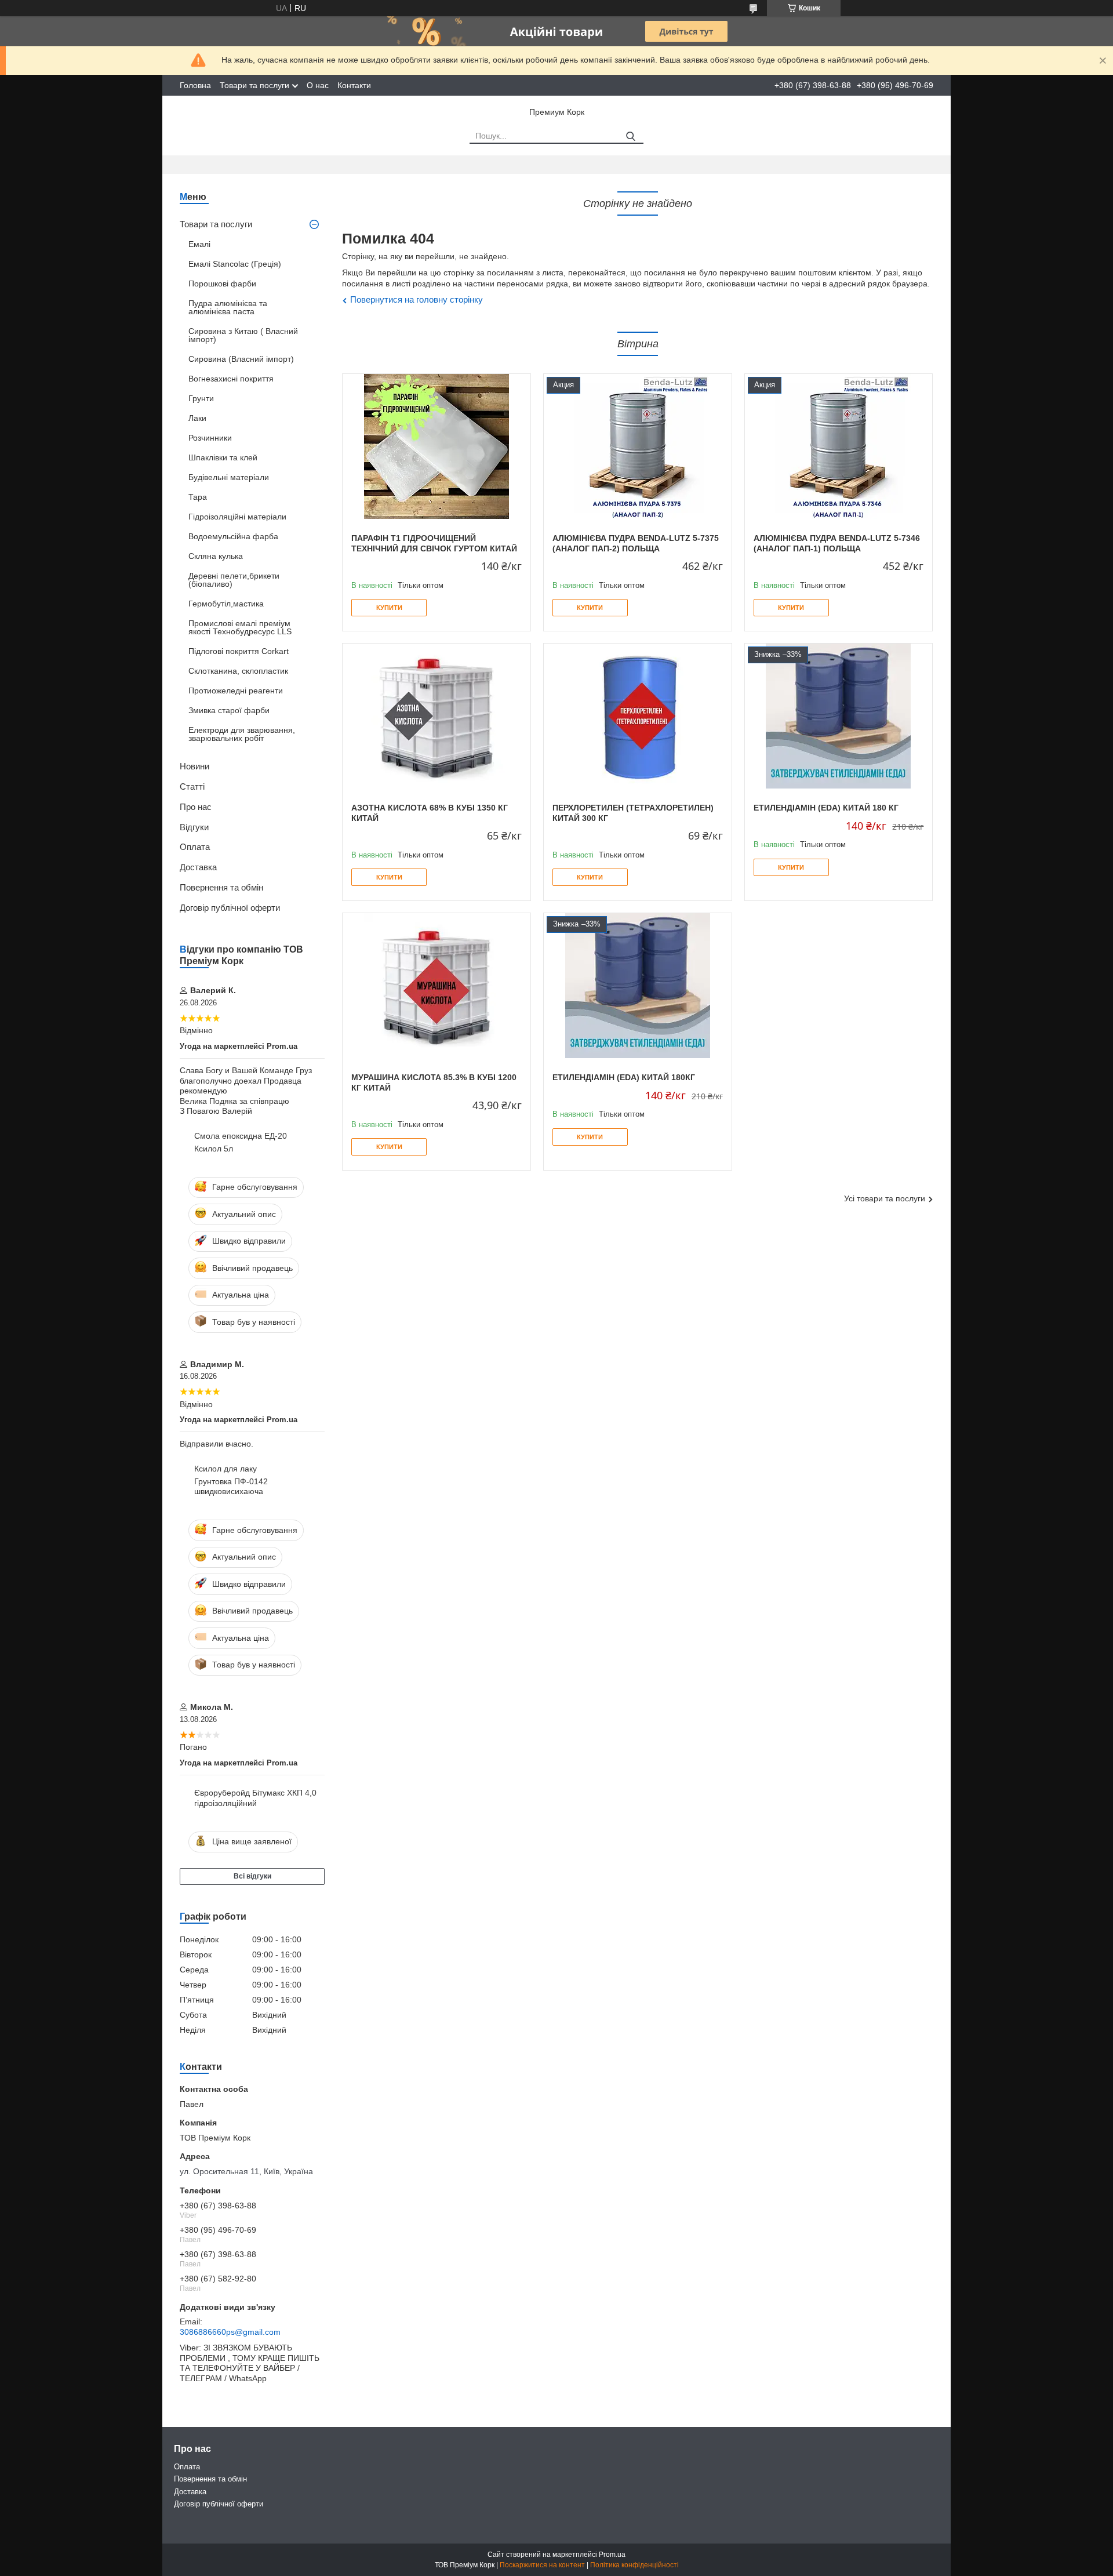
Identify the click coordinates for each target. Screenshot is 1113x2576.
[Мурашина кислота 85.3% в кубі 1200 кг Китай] (437, 986)
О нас (318, 85)
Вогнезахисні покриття (231, 379)
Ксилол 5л (214, 1149)
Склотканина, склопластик (238, 671)
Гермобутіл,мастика (226, 604)
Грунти (201, 398)
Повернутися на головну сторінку (417, 299)
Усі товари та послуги (885, 1198)
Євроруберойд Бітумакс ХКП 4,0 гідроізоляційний (255, 1798)
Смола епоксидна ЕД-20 (241, 1136)
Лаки (197, 418)
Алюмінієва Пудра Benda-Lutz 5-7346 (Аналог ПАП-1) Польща (837, 543)
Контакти (354, 85)
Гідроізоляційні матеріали (237, 517)
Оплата (195, 847)
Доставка (198, 867)
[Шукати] (630, 137)
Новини (194, 766)
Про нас (196, 807)
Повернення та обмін (221, 887)
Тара (198, 497)
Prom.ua (612, 2555)
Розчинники (210, 438)
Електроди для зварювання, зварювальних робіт (242, 734)
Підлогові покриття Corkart (239, 651)
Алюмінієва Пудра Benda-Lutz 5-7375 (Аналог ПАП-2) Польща (636, 543)
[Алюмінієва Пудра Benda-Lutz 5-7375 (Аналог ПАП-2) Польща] (638, 446)
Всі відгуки (252, 1876)
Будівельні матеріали (229, 477)
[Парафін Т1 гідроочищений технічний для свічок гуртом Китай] (437, 446)
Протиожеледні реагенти (236, 691)
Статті (192, 786)
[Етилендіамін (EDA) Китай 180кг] (638, 986)
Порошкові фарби (222, 284)
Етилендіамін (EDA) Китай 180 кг (826, 808)
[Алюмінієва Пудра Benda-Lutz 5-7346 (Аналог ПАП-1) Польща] (839, 446)
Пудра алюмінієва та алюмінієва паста (228, 307)
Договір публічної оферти (230, 908)
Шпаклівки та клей (223, 457)
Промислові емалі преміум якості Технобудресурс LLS (240, 627)
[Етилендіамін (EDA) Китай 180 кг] (839, 716)
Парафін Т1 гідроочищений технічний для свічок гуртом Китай (434, 543)
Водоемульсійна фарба (233, 536)
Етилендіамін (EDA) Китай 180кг (624, 1077)
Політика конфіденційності (634, 2565)
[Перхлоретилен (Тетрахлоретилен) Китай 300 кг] (638, 716)
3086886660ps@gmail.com (230, 2332)
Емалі (199, 244)
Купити (389, 608)
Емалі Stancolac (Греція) (235, 264)
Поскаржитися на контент (542, 2565)
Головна (195, 85)
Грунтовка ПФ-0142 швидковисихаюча (231, 1487)
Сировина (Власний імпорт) (241, 359)
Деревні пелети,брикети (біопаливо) (234, 580)
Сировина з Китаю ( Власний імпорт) (243, 335)
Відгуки (194, 827)
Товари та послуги (254, 85)
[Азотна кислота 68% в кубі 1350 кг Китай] (437, 716)
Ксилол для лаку (225, 1469)
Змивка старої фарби (229, 710)
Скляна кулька (216, 556)
